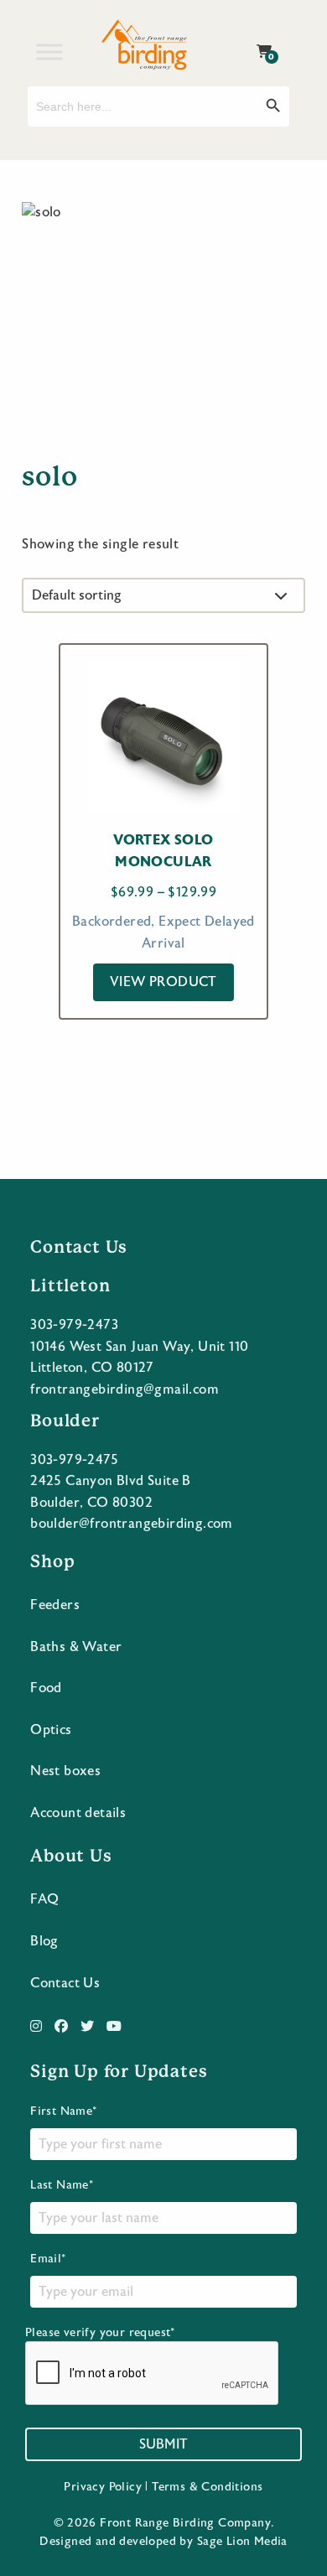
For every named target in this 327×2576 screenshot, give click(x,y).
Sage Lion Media (242, 2542)
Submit (163, 2444)
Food (46, 1688)
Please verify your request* (100, 2333)
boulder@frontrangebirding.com (132, 1524)
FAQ (44, 1899)
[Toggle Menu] (49, 52)
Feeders (55, 1605)
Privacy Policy (103, 2487)
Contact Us (65, 1983)
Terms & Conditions (207, 2487)
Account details (78, 1813)
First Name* (63, 2111)
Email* (48, 2259)
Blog (44, 1941)
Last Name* (62, 2185)
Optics (51, 1730)
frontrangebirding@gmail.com (125, 1389)
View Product (163, 982)
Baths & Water (76, 1647)
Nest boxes (65, 1771)
